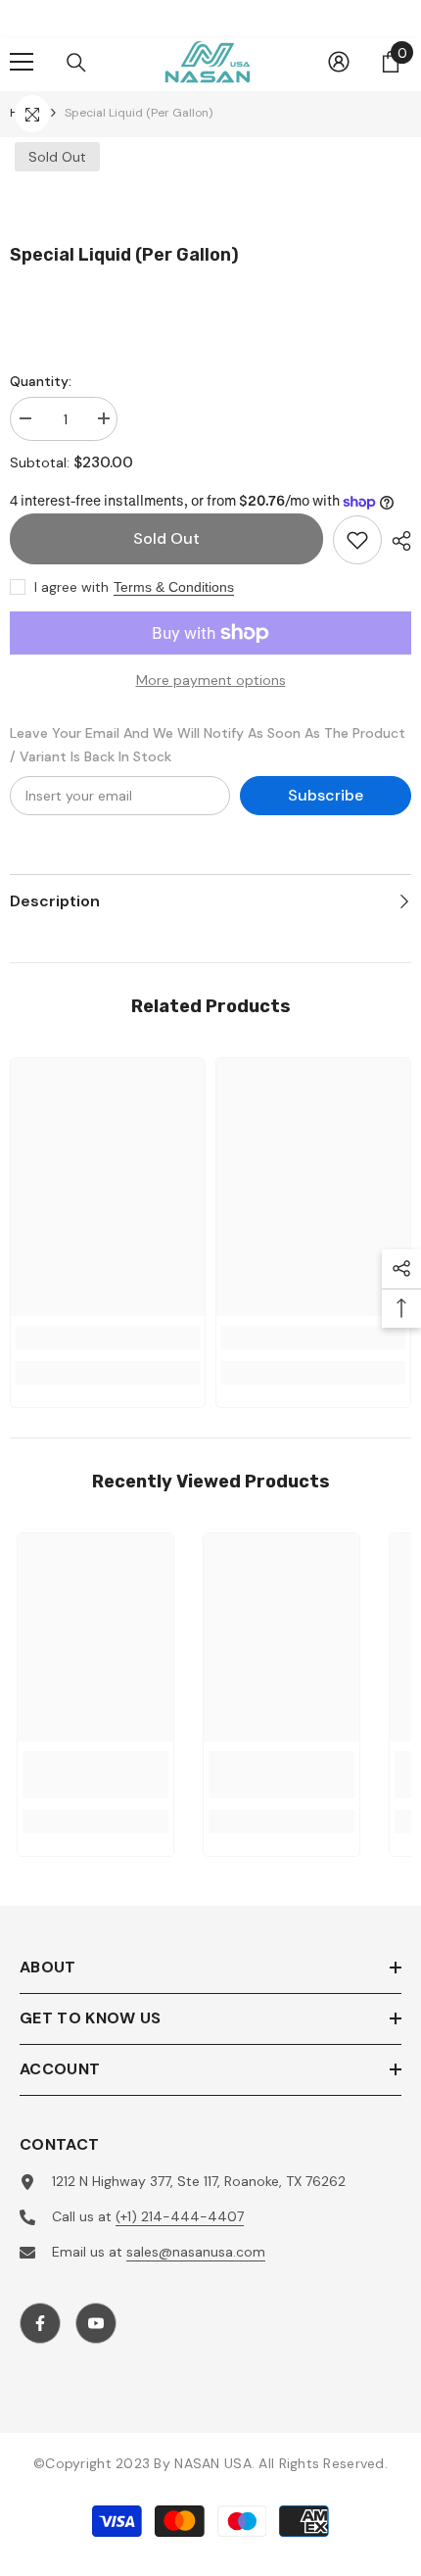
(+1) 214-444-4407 (180, 2216)
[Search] (76, 63)
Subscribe (326, 795)
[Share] (397, 541)
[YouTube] (96, 2323)
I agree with (71, 587)
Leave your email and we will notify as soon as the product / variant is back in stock (208, 745)
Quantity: (41, 381)
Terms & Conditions (174, 587)
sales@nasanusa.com (196, 2252)
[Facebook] (40, 2323)
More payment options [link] (211, 680)
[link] (108, 1337)
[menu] (22, 62)
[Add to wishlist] (357, 540)
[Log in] (339, 62)
